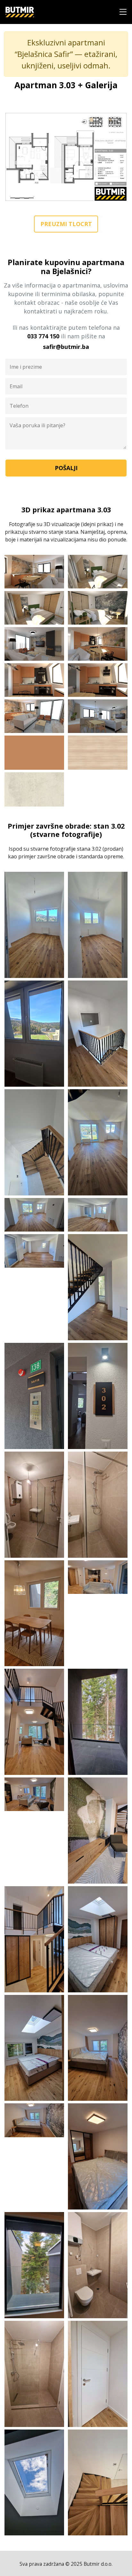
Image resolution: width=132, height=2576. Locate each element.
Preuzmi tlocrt (66, 224)
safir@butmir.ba (66, 347)
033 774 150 (43, 336)
